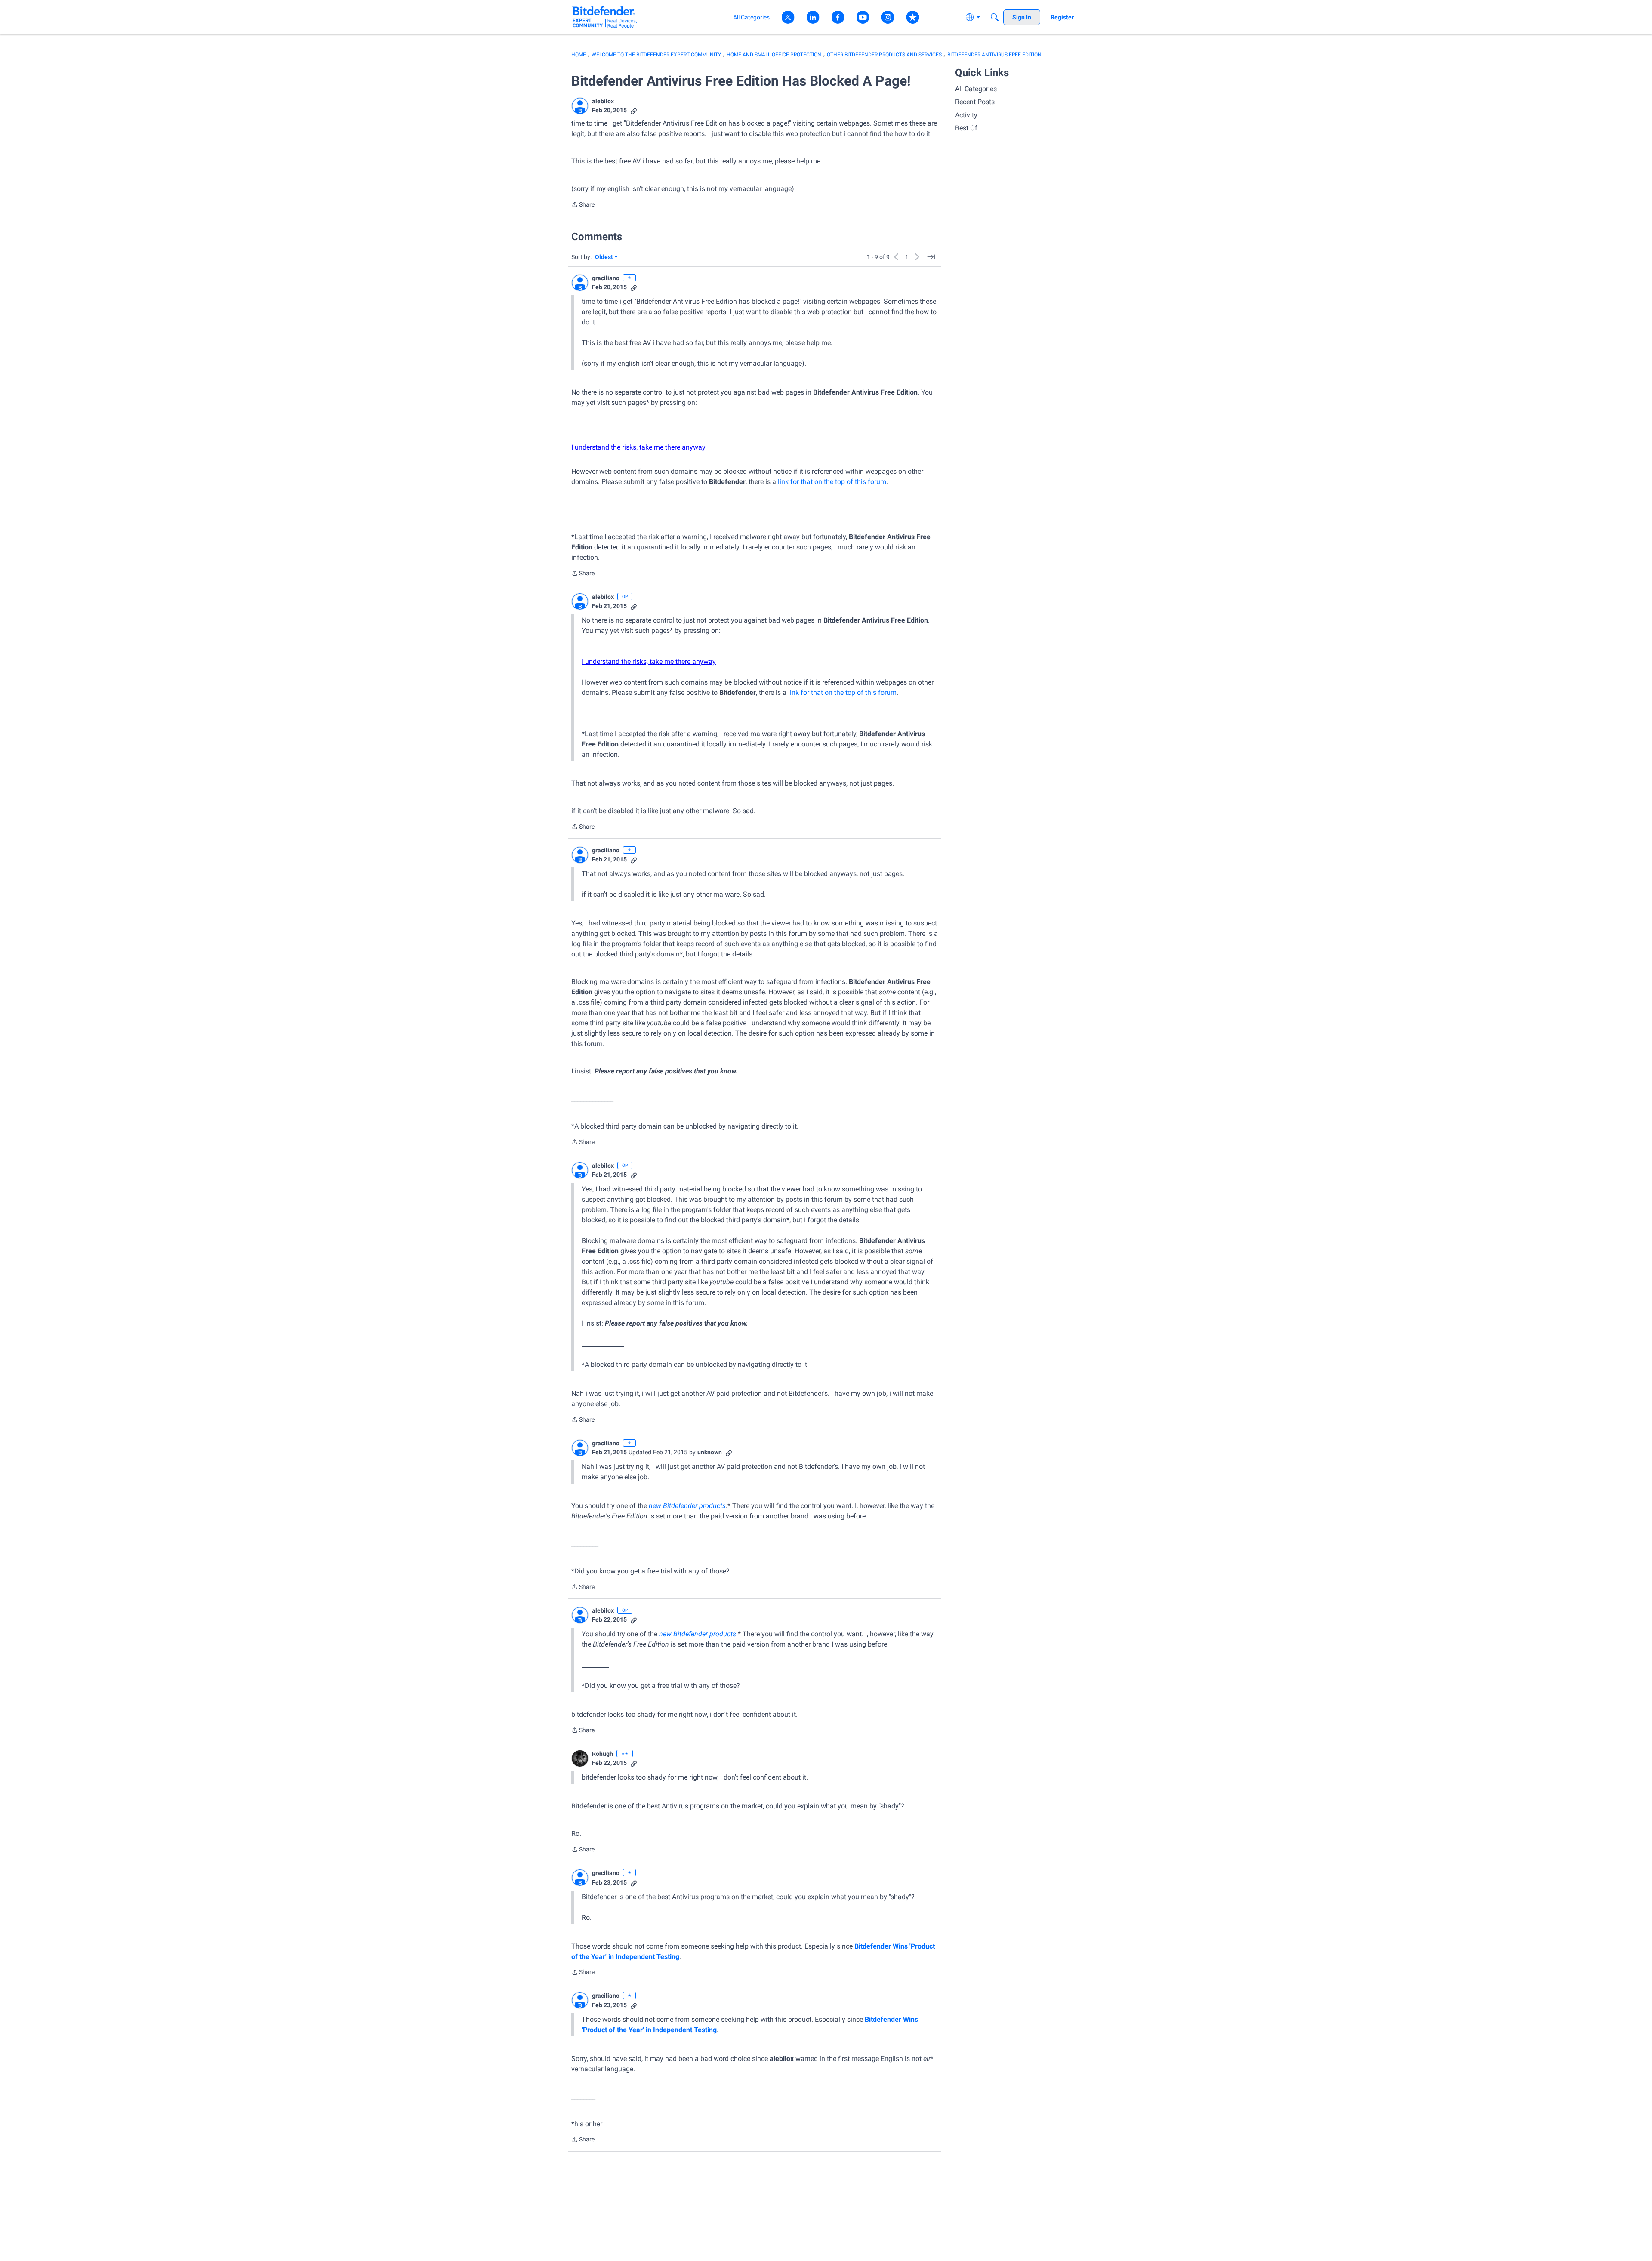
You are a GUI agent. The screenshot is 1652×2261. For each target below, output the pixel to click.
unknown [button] (710, 1452)
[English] (605, 17)
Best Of (966, 128)
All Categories (976, 89)
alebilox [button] (603, 101)
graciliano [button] (606, 278)
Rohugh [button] (603, 1754)
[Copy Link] (634, 110)
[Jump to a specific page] (931, 257)
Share (583, 205)
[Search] (995, 17)
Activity (966, 115)
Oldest (604, 258)
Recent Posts (975, 102)
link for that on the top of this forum (832, 482)
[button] (580, 106)
